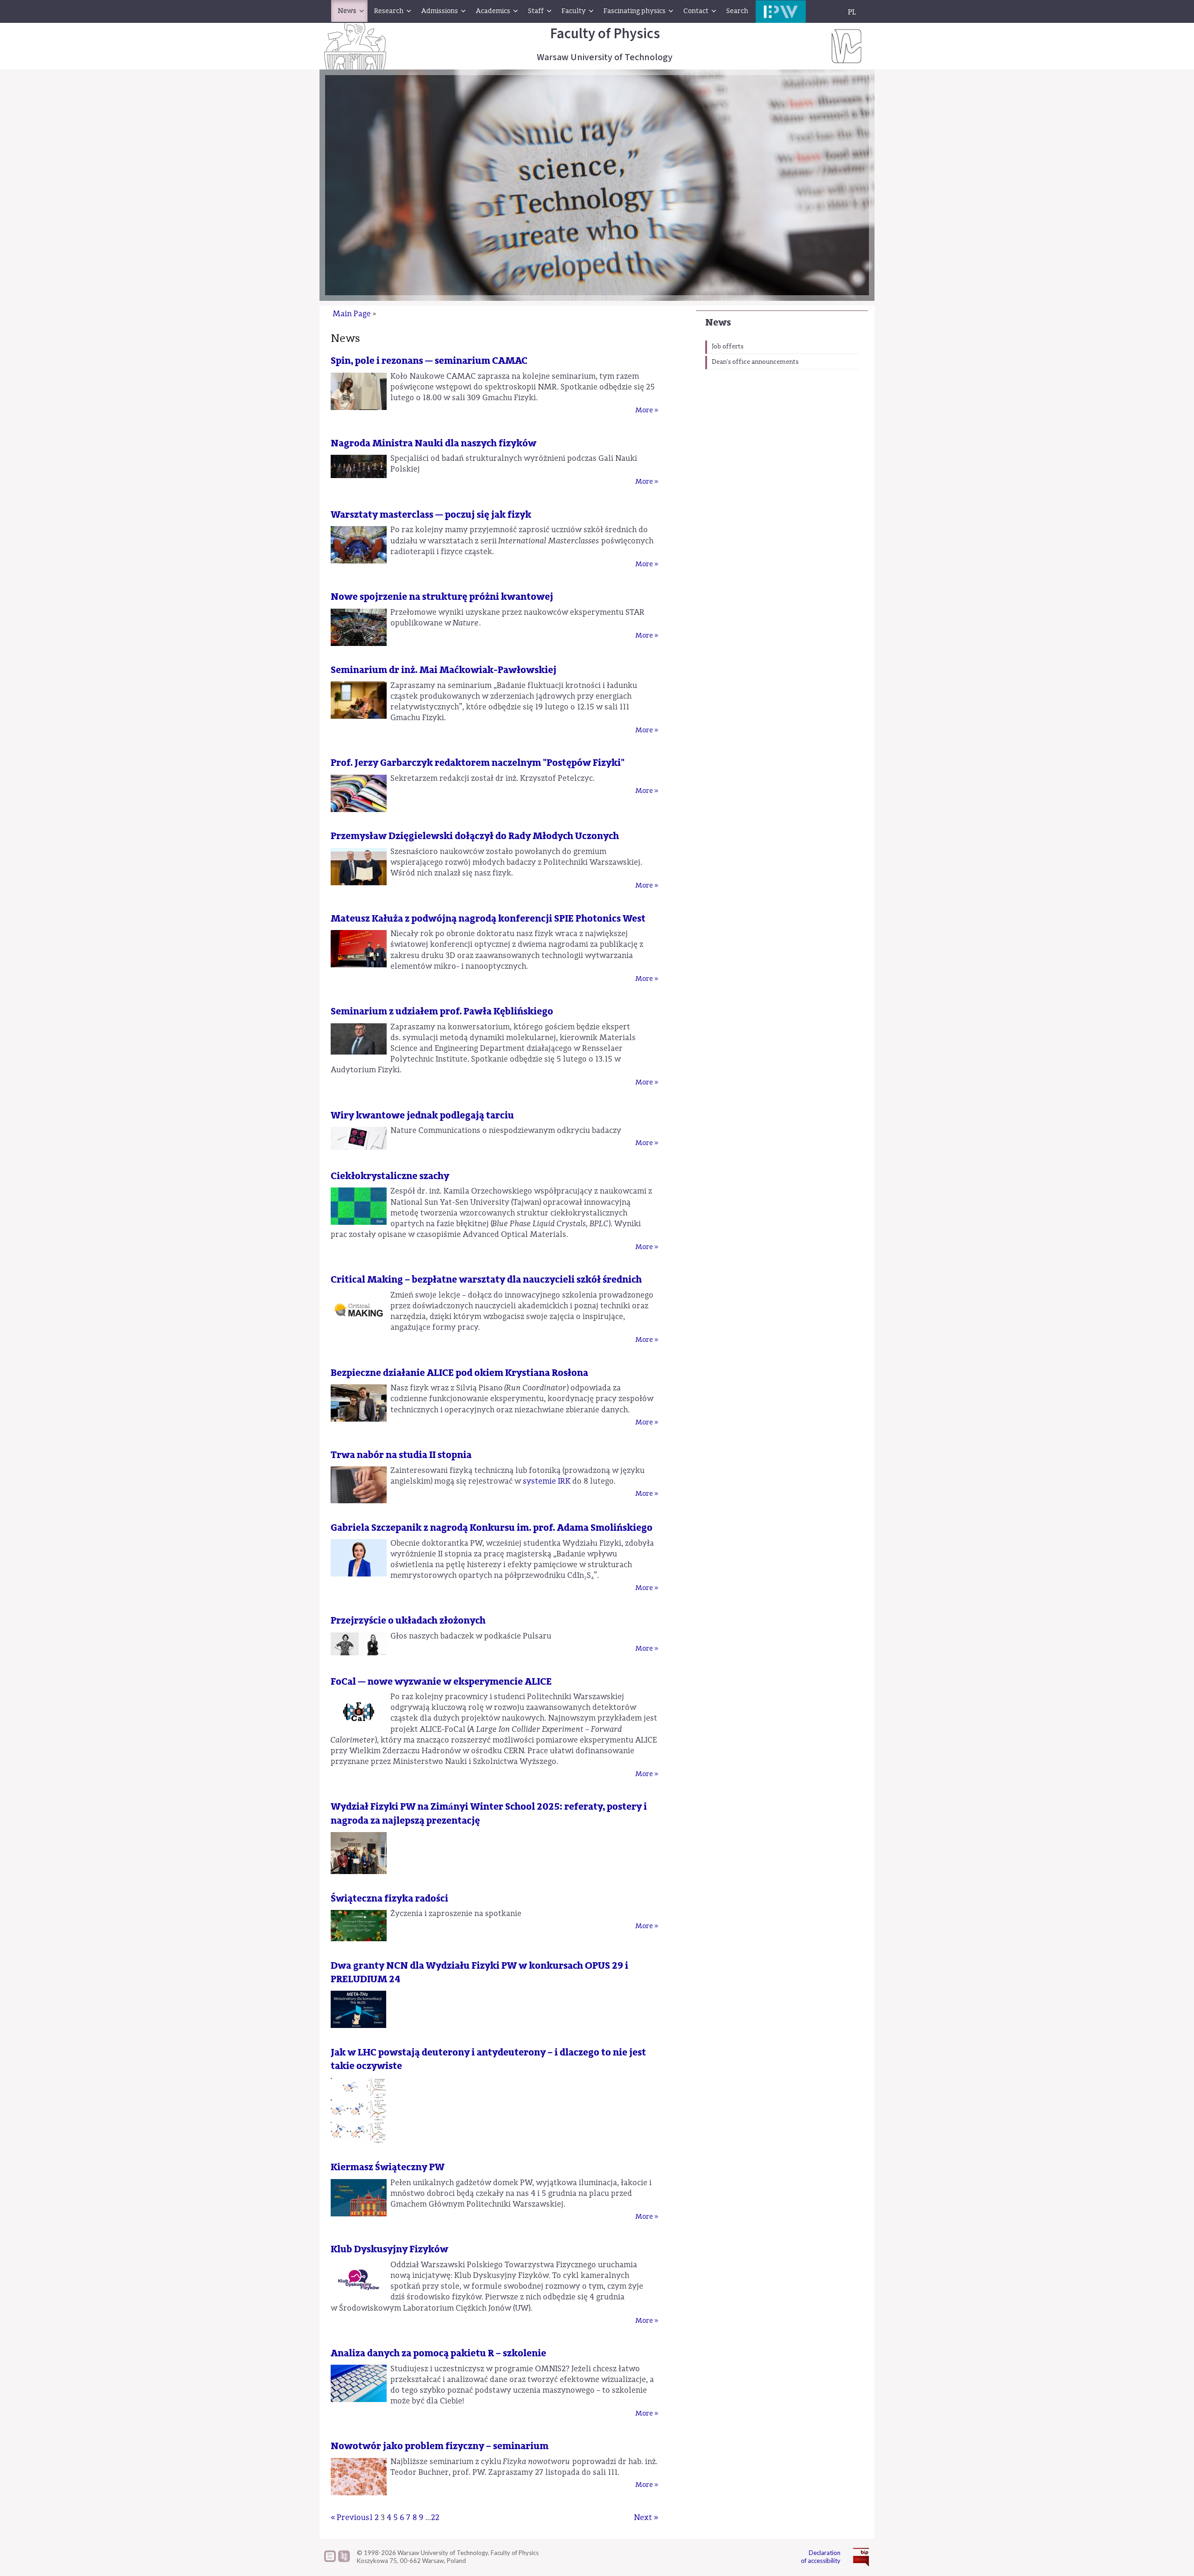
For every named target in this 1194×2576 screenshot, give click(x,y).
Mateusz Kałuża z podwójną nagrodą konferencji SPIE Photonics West (488, 919)
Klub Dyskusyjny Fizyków (389, 2249)
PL (852, 12)
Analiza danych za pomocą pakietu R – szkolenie (438, 2353)
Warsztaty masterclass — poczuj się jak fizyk (431, 515)
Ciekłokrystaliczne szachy (390, 1176)
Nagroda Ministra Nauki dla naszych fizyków (434, 443)
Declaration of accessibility (821, 2557)
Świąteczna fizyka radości (389, 1899)
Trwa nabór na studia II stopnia (401, 1455)
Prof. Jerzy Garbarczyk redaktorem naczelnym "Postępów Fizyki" (478, 763)
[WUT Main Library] (344, 2560)
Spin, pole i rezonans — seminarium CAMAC (429, 361)
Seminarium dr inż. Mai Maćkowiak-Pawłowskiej (444, 670)
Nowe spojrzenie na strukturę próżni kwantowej (442, 597)
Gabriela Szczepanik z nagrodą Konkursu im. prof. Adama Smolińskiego (492, 1528)
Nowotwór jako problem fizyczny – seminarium (440, 2446)
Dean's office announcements (755, 362)
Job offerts (728, 347)
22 (435, 2517)
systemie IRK (547, 1481)
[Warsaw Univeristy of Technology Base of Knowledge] (330, 2560)
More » (647, 410)
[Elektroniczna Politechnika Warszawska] (781, 11)
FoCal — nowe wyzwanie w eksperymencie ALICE (441, 1682)
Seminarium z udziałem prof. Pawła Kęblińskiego (442, 1011)
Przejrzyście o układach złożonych (408, 1621)
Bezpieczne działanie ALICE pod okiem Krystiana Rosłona (459, 1373)
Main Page (352, 314)
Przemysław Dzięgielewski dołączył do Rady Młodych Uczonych (475, 836)
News (718, 323)
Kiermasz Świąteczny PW (388, 2167)
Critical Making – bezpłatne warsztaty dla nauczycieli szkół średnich (486, 1280)
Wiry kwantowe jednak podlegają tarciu (422, 1115)
